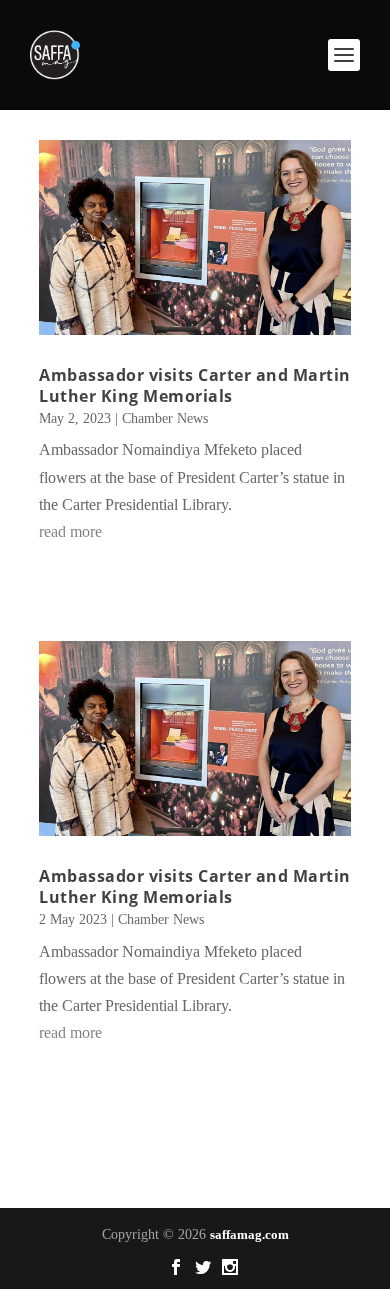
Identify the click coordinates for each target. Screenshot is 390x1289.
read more (70, 531)
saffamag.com (249, 1234)
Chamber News (165, 418)
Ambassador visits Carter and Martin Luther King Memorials (195, 385)
